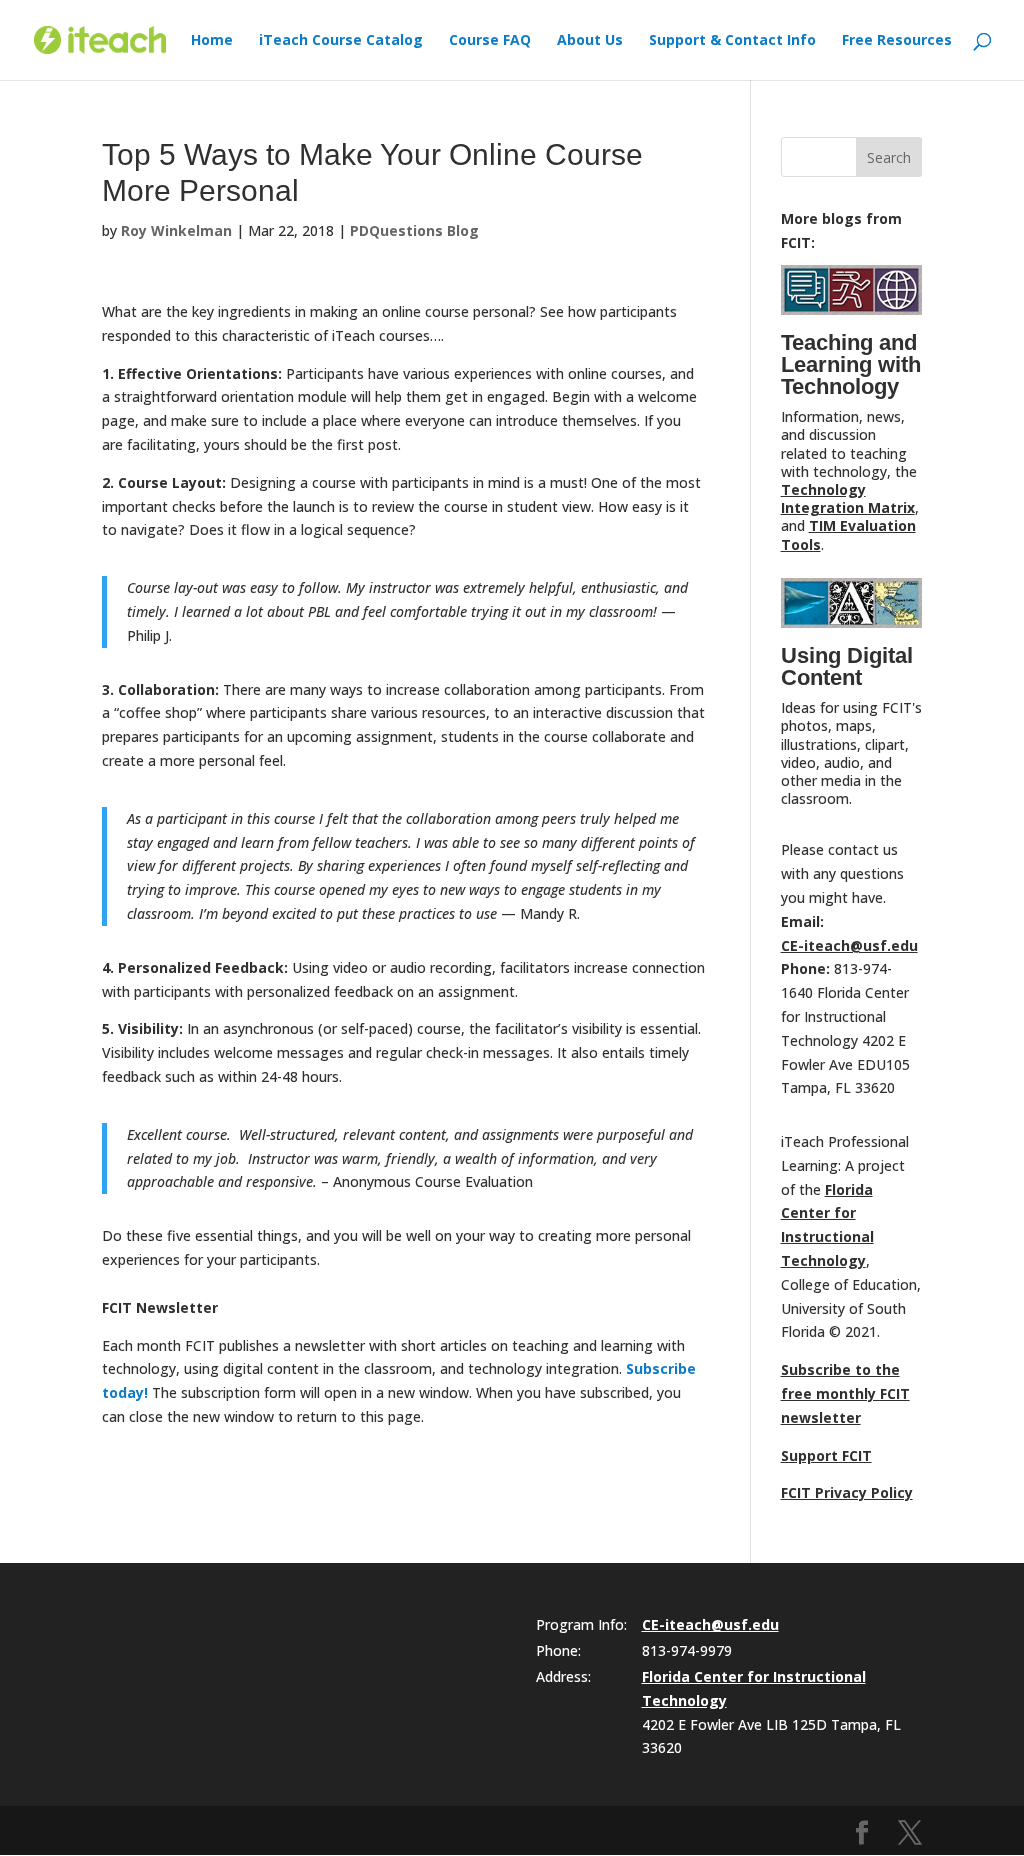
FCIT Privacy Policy (847, 1492)
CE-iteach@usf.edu (849, 945)
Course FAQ (490, 41)
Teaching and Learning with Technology (851, 364)
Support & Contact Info (732, 41)
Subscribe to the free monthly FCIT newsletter (845, 1393)
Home (212, 41)
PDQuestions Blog (414, 230)
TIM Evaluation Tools (848, 534)
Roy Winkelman (176, 230)
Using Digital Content (847, 666)
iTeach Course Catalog (341, 41)
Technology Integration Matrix (848, 498)
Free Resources (897, 41)
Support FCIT (826, 1455)
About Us (590, 41)
